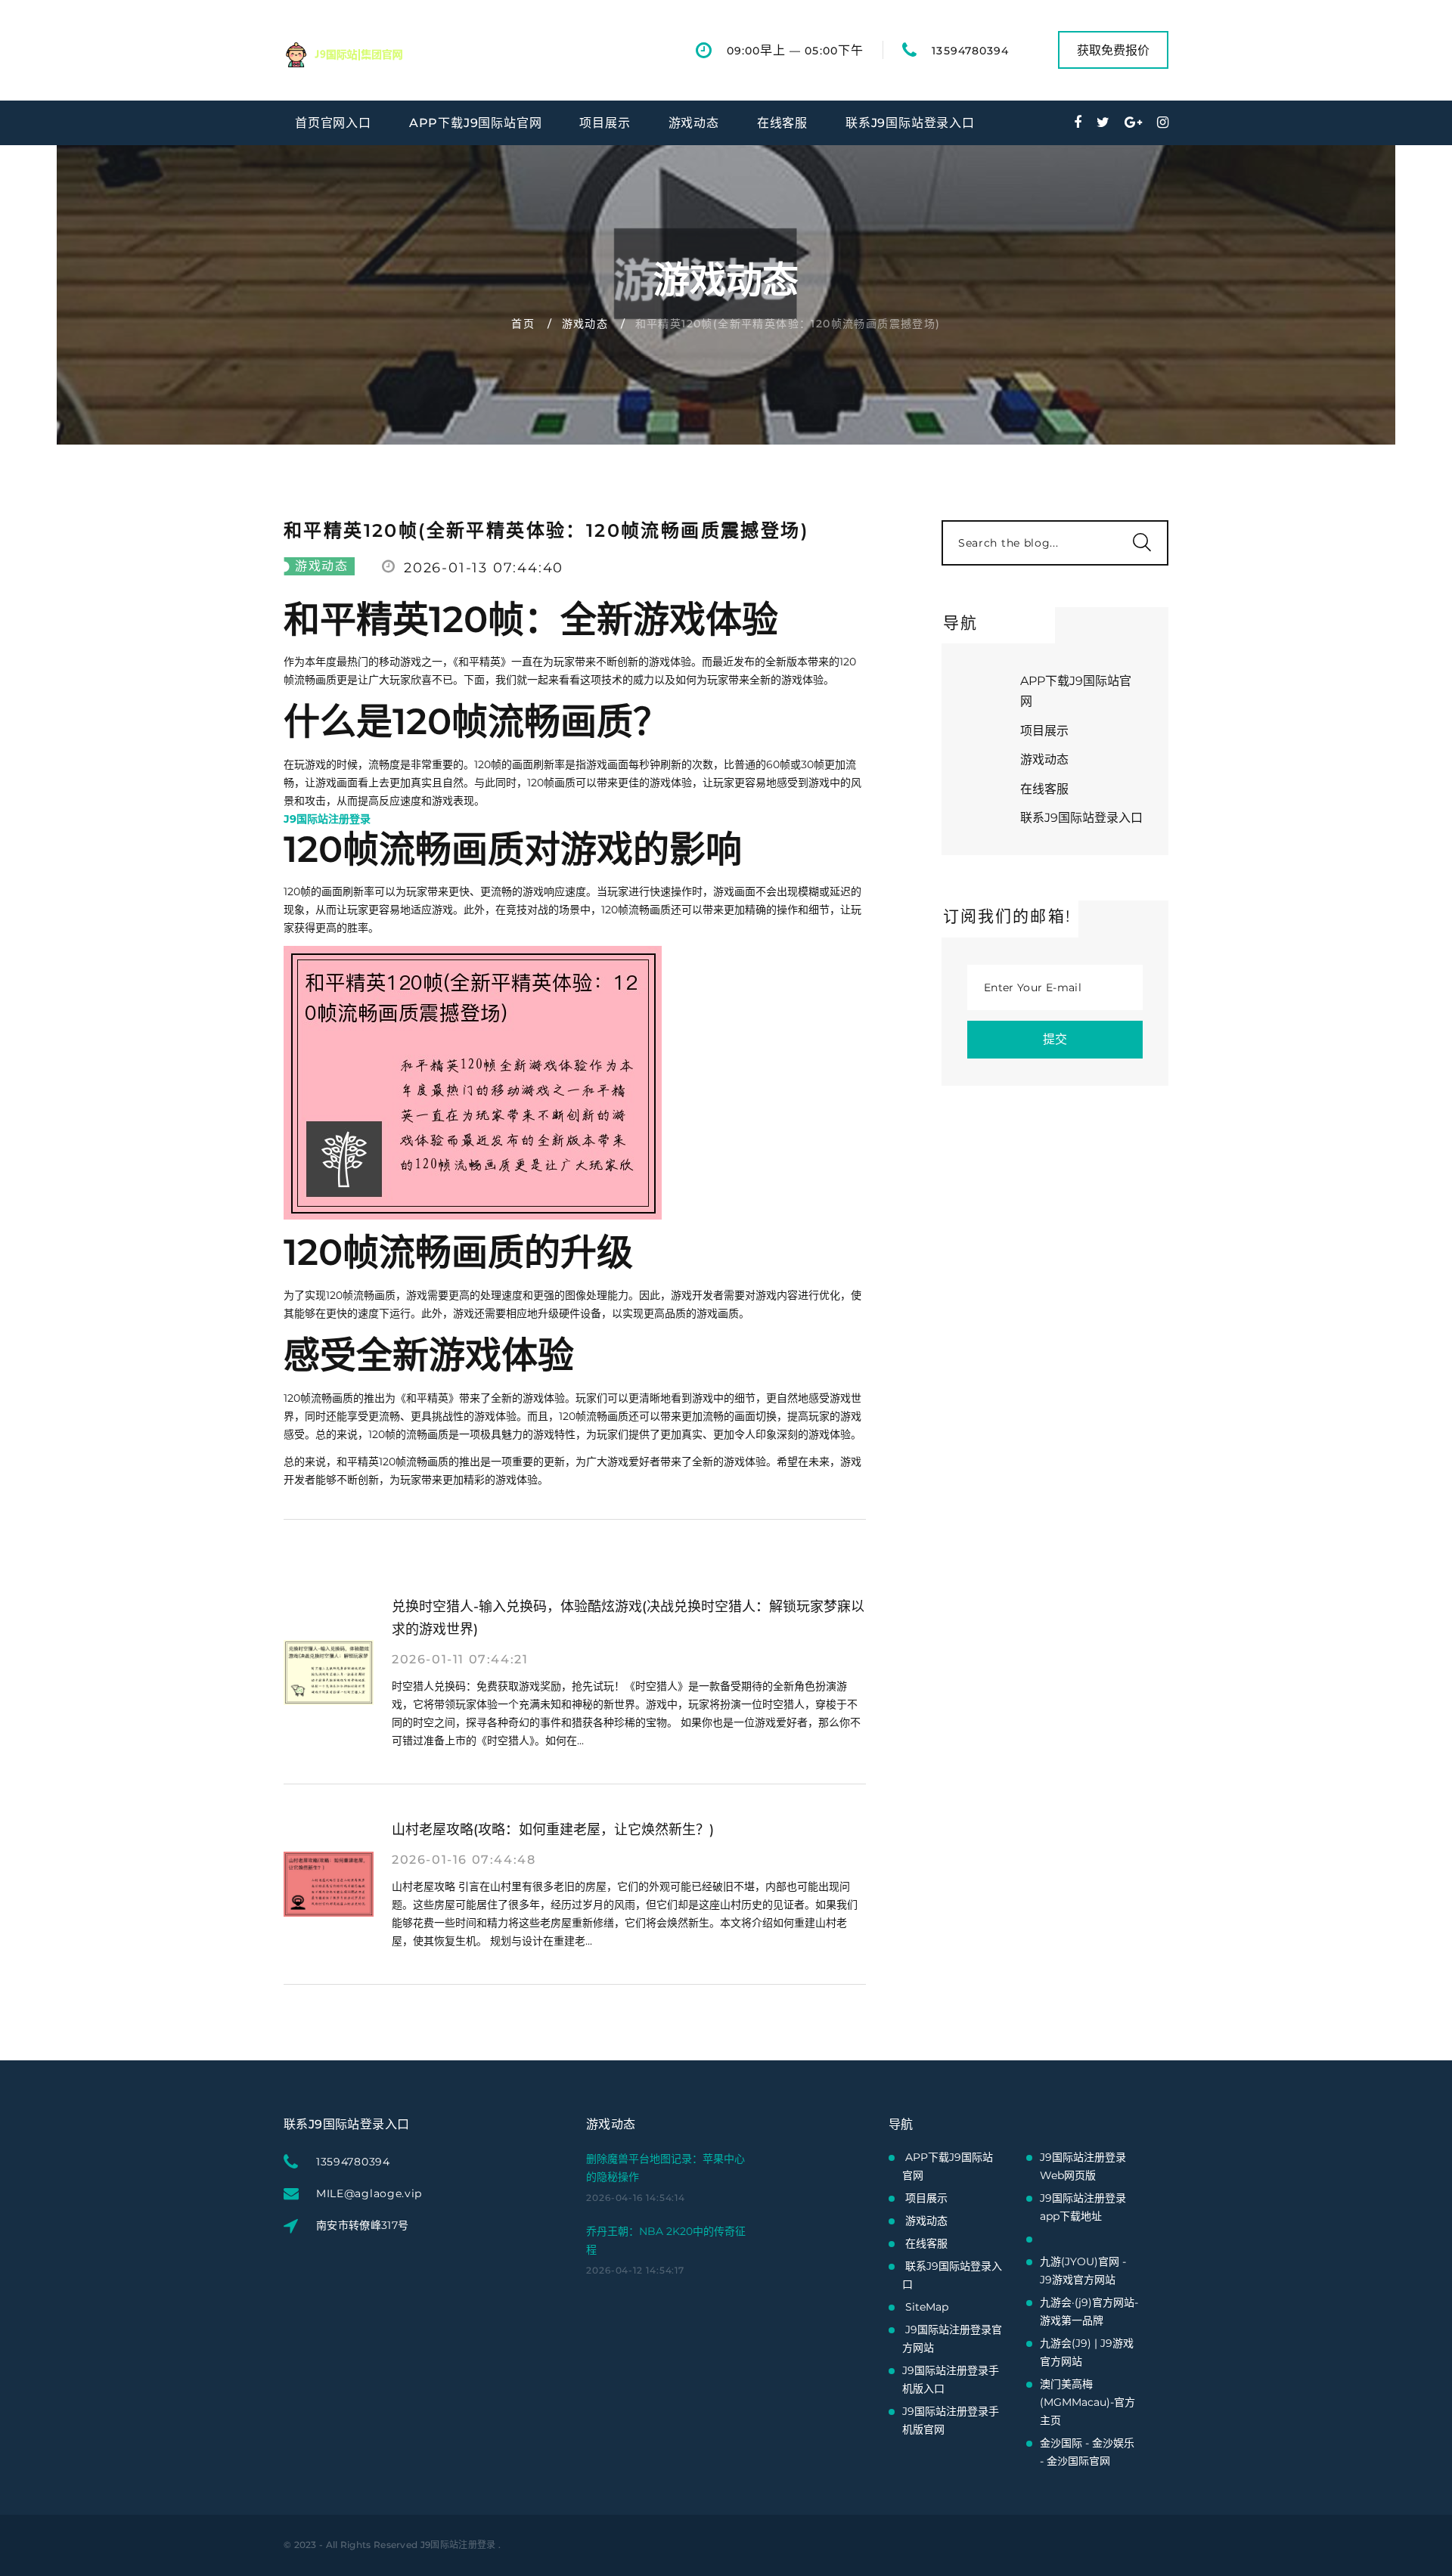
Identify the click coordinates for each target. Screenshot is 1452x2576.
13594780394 (970, 51)
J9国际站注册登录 (458, 2545)
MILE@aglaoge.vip (369, 2193)
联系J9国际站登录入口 (910, 123)
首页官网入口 (333, 123)
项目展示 (605, 123)
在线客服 (782, 123)
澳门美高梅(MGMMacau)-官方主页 (1087, 2402)
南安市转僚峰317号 (363, 2225)
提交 (1055, 1039)
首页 (523, 324)
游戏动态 (694, 123)
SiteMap (927, 2307)
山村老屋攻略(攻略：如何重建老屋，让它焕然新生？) (553, 1830)
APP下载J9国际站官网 (476, 123)
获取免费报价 (1113, 50)
